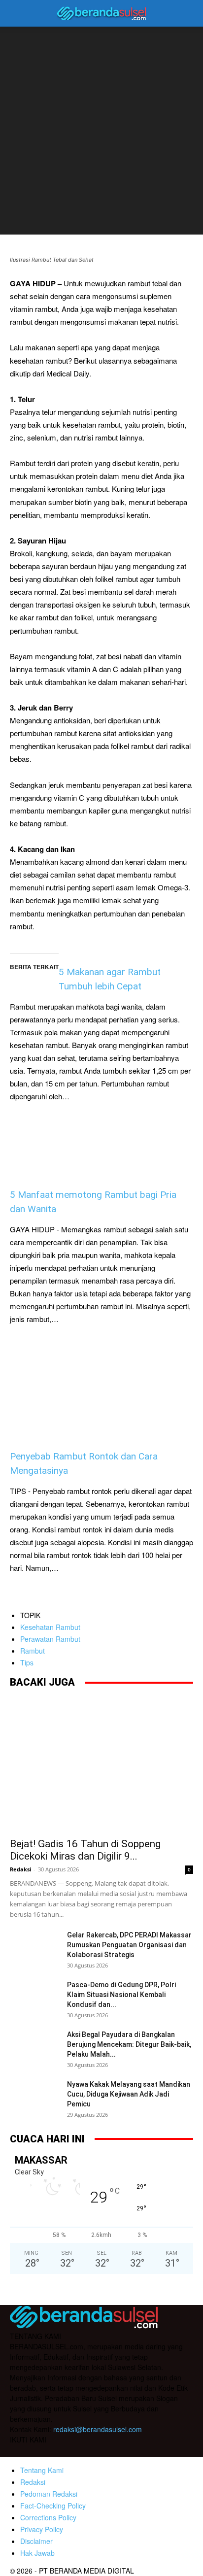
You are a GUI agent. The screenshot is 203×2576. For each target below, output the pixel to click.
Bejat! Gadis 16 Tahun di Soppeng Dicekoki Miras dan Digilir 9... (85, 1850)
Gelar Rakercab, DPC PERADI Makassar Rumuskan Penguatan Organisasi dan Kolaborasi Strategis (130, 1945)
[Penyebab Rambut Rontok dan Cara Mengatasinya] (101, 1388)
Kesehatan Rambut (50, 1627)
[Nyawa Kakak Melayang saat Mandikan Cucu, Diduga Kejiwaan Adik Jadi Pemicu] (34, 2097)
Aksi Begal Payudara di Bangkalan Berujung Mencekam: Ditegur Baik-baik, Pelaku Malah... (129, 2044)
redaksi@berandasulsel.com (98, 2429)
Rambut (33, 1651)
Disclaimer (36, 2541)
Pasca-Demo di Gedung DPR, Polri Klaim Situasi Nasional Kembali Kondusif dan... (121, 1995)
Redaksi (20, 1869)
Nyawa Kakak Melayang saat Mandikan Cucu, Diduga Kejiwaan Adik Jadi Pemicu (129, 2094)
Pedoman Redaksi (49, 2494)
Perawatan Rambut (50, 1639)
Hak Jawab (37, 2553)
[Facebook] (19, 2451)
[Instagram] (38, 2451)
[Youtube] (78, 2451)
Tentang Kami (42, 2470)
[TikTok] (58, 2451)
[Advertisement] (101, 133)
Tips (27, 1662)
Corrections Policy (48, 2517)
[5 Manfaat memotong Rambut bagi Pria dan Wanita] (101, 1126)
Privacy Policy (42, 2529)
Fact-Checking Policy (53, 2506)
